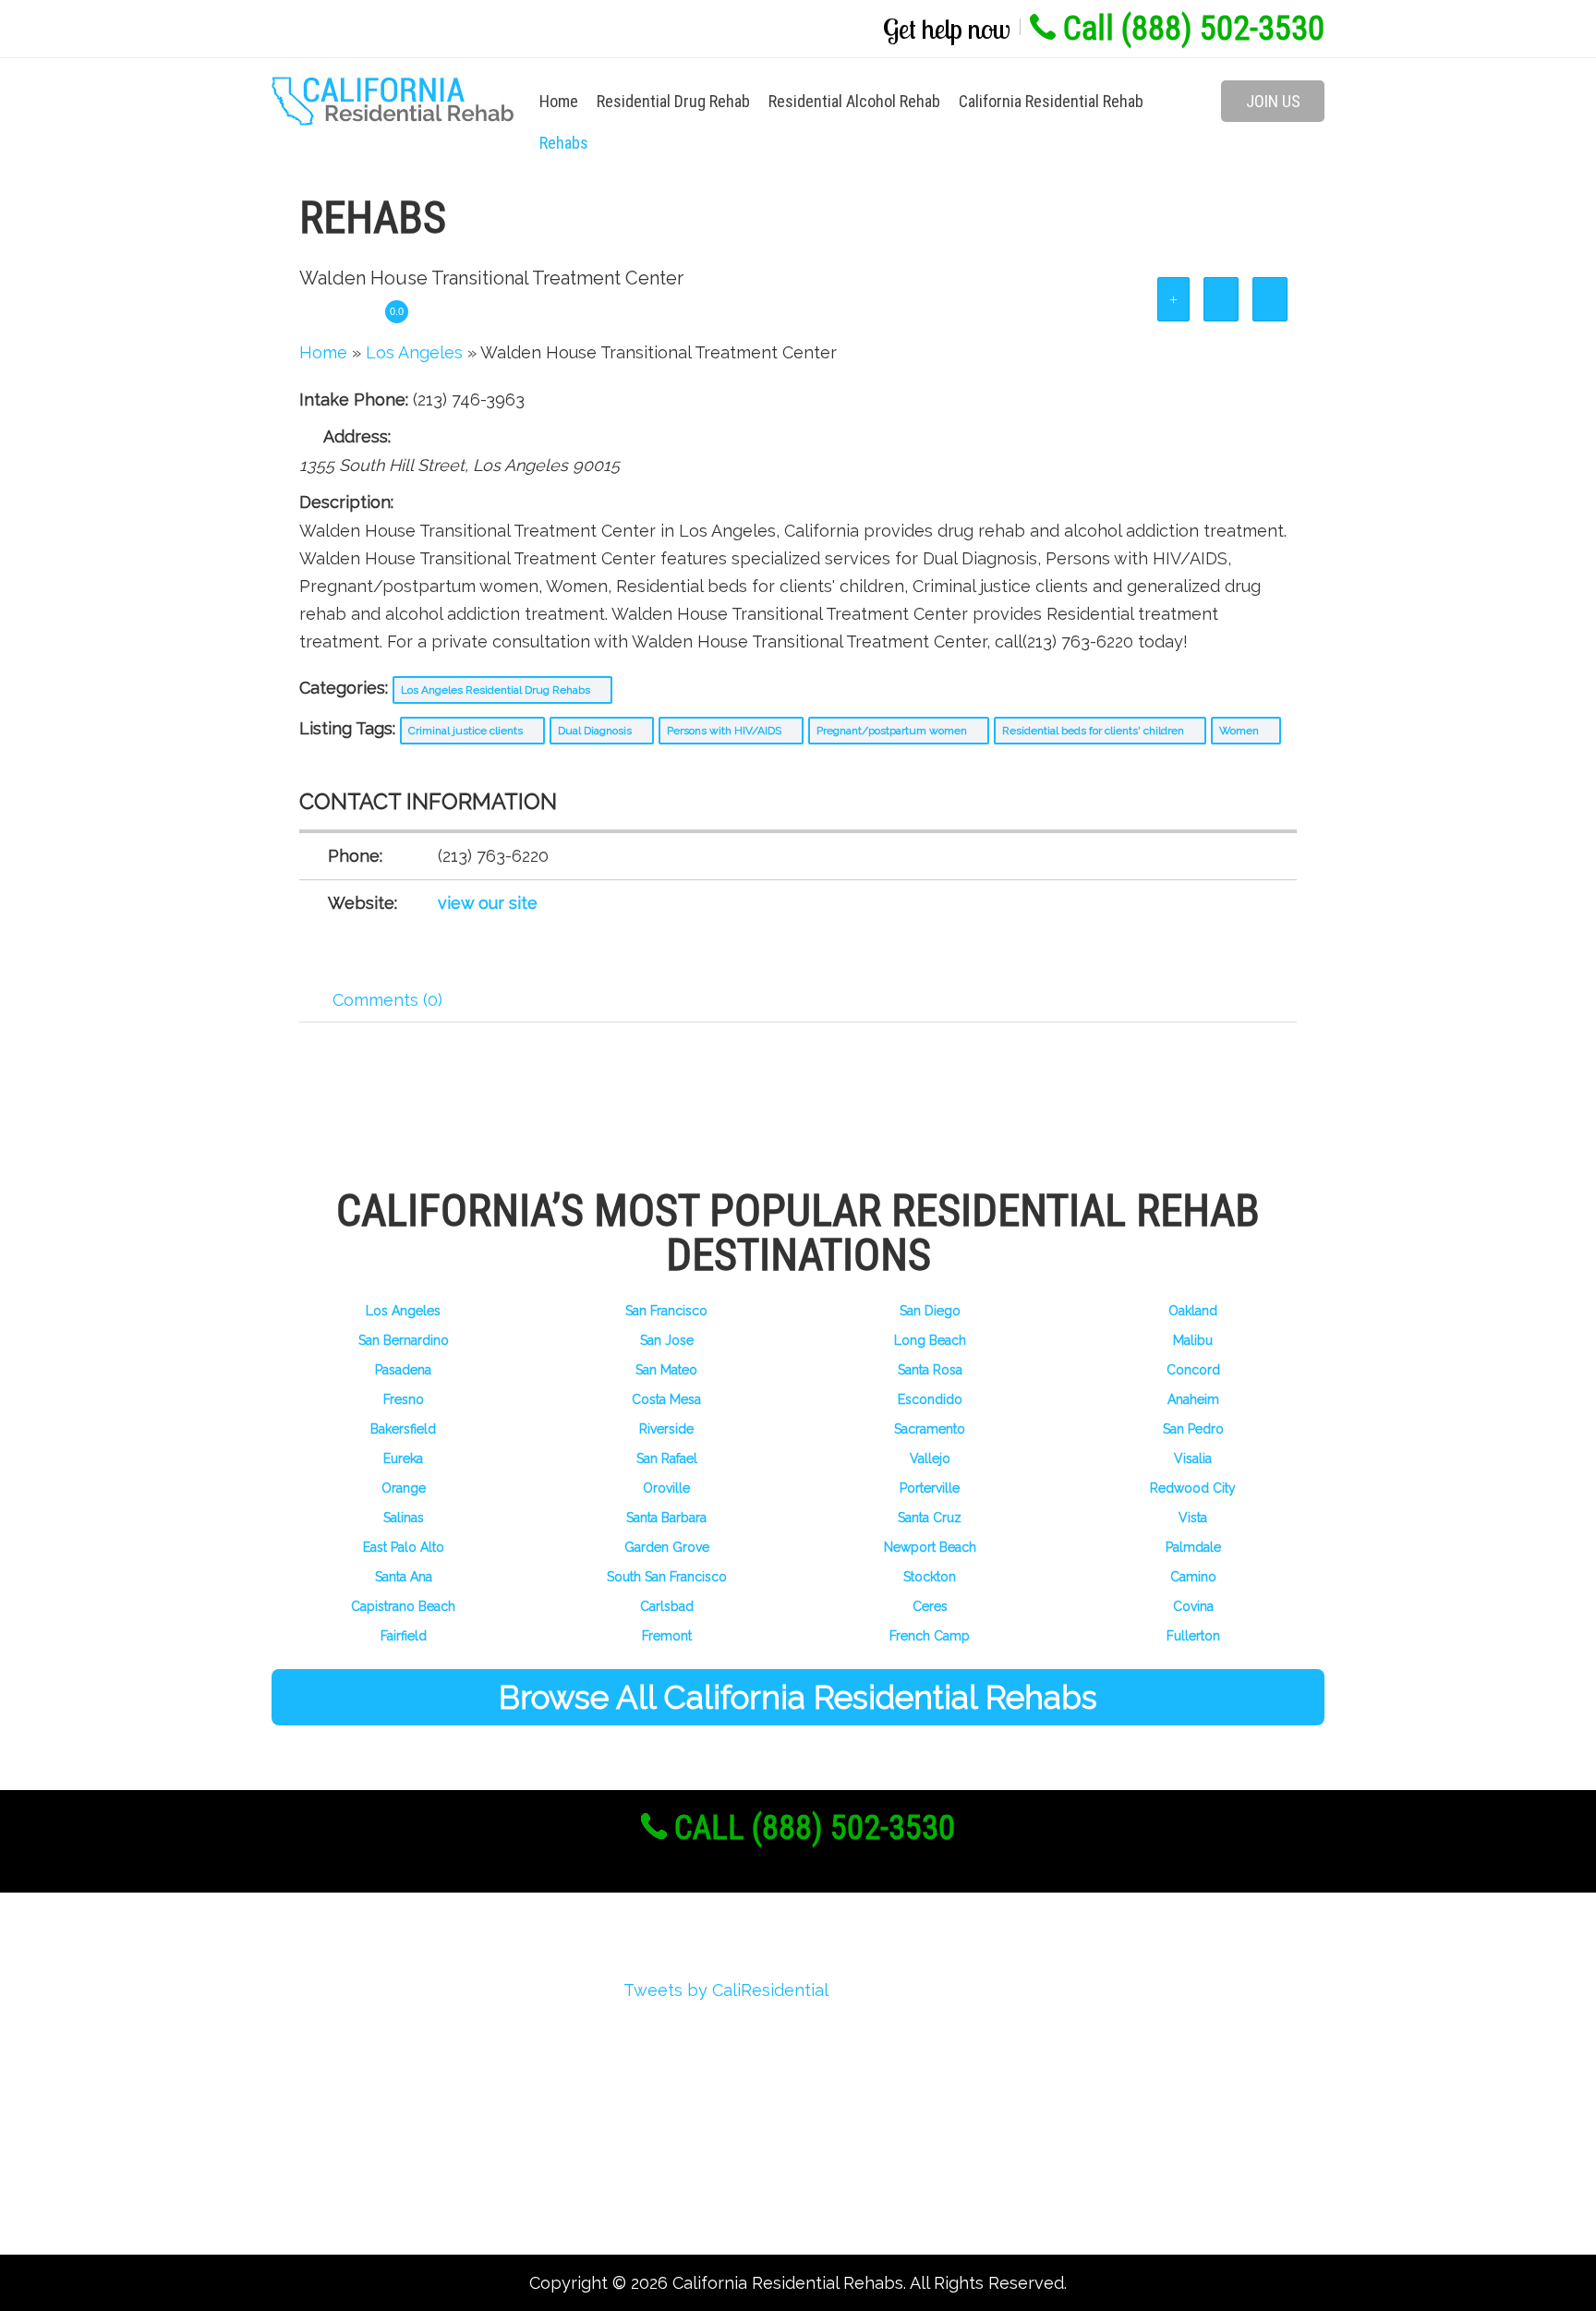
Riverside (666, 1429)
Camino (1193, 1577)
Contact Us (341, 2196)
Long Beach (930, 1340)
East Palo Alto (404, 1547)
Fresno (404, 1399)
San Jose (667, 1340)
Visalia (1193, 1458)
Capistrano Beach (403, 1606)
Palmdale (1193, 1547)
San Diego (930, 1311)
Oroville (666, 1488)
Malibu (1193, 1340)
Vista (1193, 1518)
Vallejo (930, 1458)
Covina (1193, 1606)
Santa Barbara (666, 1518)
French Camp (930, 1636)
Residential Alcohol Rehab (854, 101)
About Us (333, 1996)
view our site (488, 903)
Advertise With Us (368, 2130)
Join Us (1273, 101)
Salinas (404, 1518)
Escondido (930, 1399)
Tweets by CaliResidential (726, 1990)
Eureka (403, 1458)
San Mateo (666, 1370)
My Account (343, 2096)
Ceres (930, 1606)
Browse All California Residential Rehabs (798, 1697)
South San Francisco (667, 1577)
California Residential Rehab (1051, 101)
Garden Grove (667, 1547)
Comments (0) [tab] (387, 1000)
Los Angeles (403, 1311)
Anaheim (1193, 1399)
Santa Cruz (930, 1518)
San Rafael (667, 1458)
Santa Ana (404, 1577)
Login (319, 2063)
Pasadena (403, 1370)
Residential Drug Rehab (673, 101)
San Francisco (666, 1311)
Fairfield (404, 1636)
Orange (404, 1488)
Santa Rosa (930, 1370)
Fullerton (1193, 1636)
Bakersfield (403, 1429)
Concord (1193, 1370)
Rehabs (564, 143)
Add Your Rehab (359, 2163)
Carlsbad (667, 1606)
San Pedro (1193, 1429)
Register (330, 2030)
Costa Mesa (666, 1399)
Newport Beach (930, 1547)
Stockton (930, 1577)
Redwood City (1193, 1488)
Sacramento (930, 1429)
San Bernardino (404, 1340)
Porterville (930, 1488)
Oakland (1193, 1311)
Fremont (667, 1636)
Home (559, 101)
